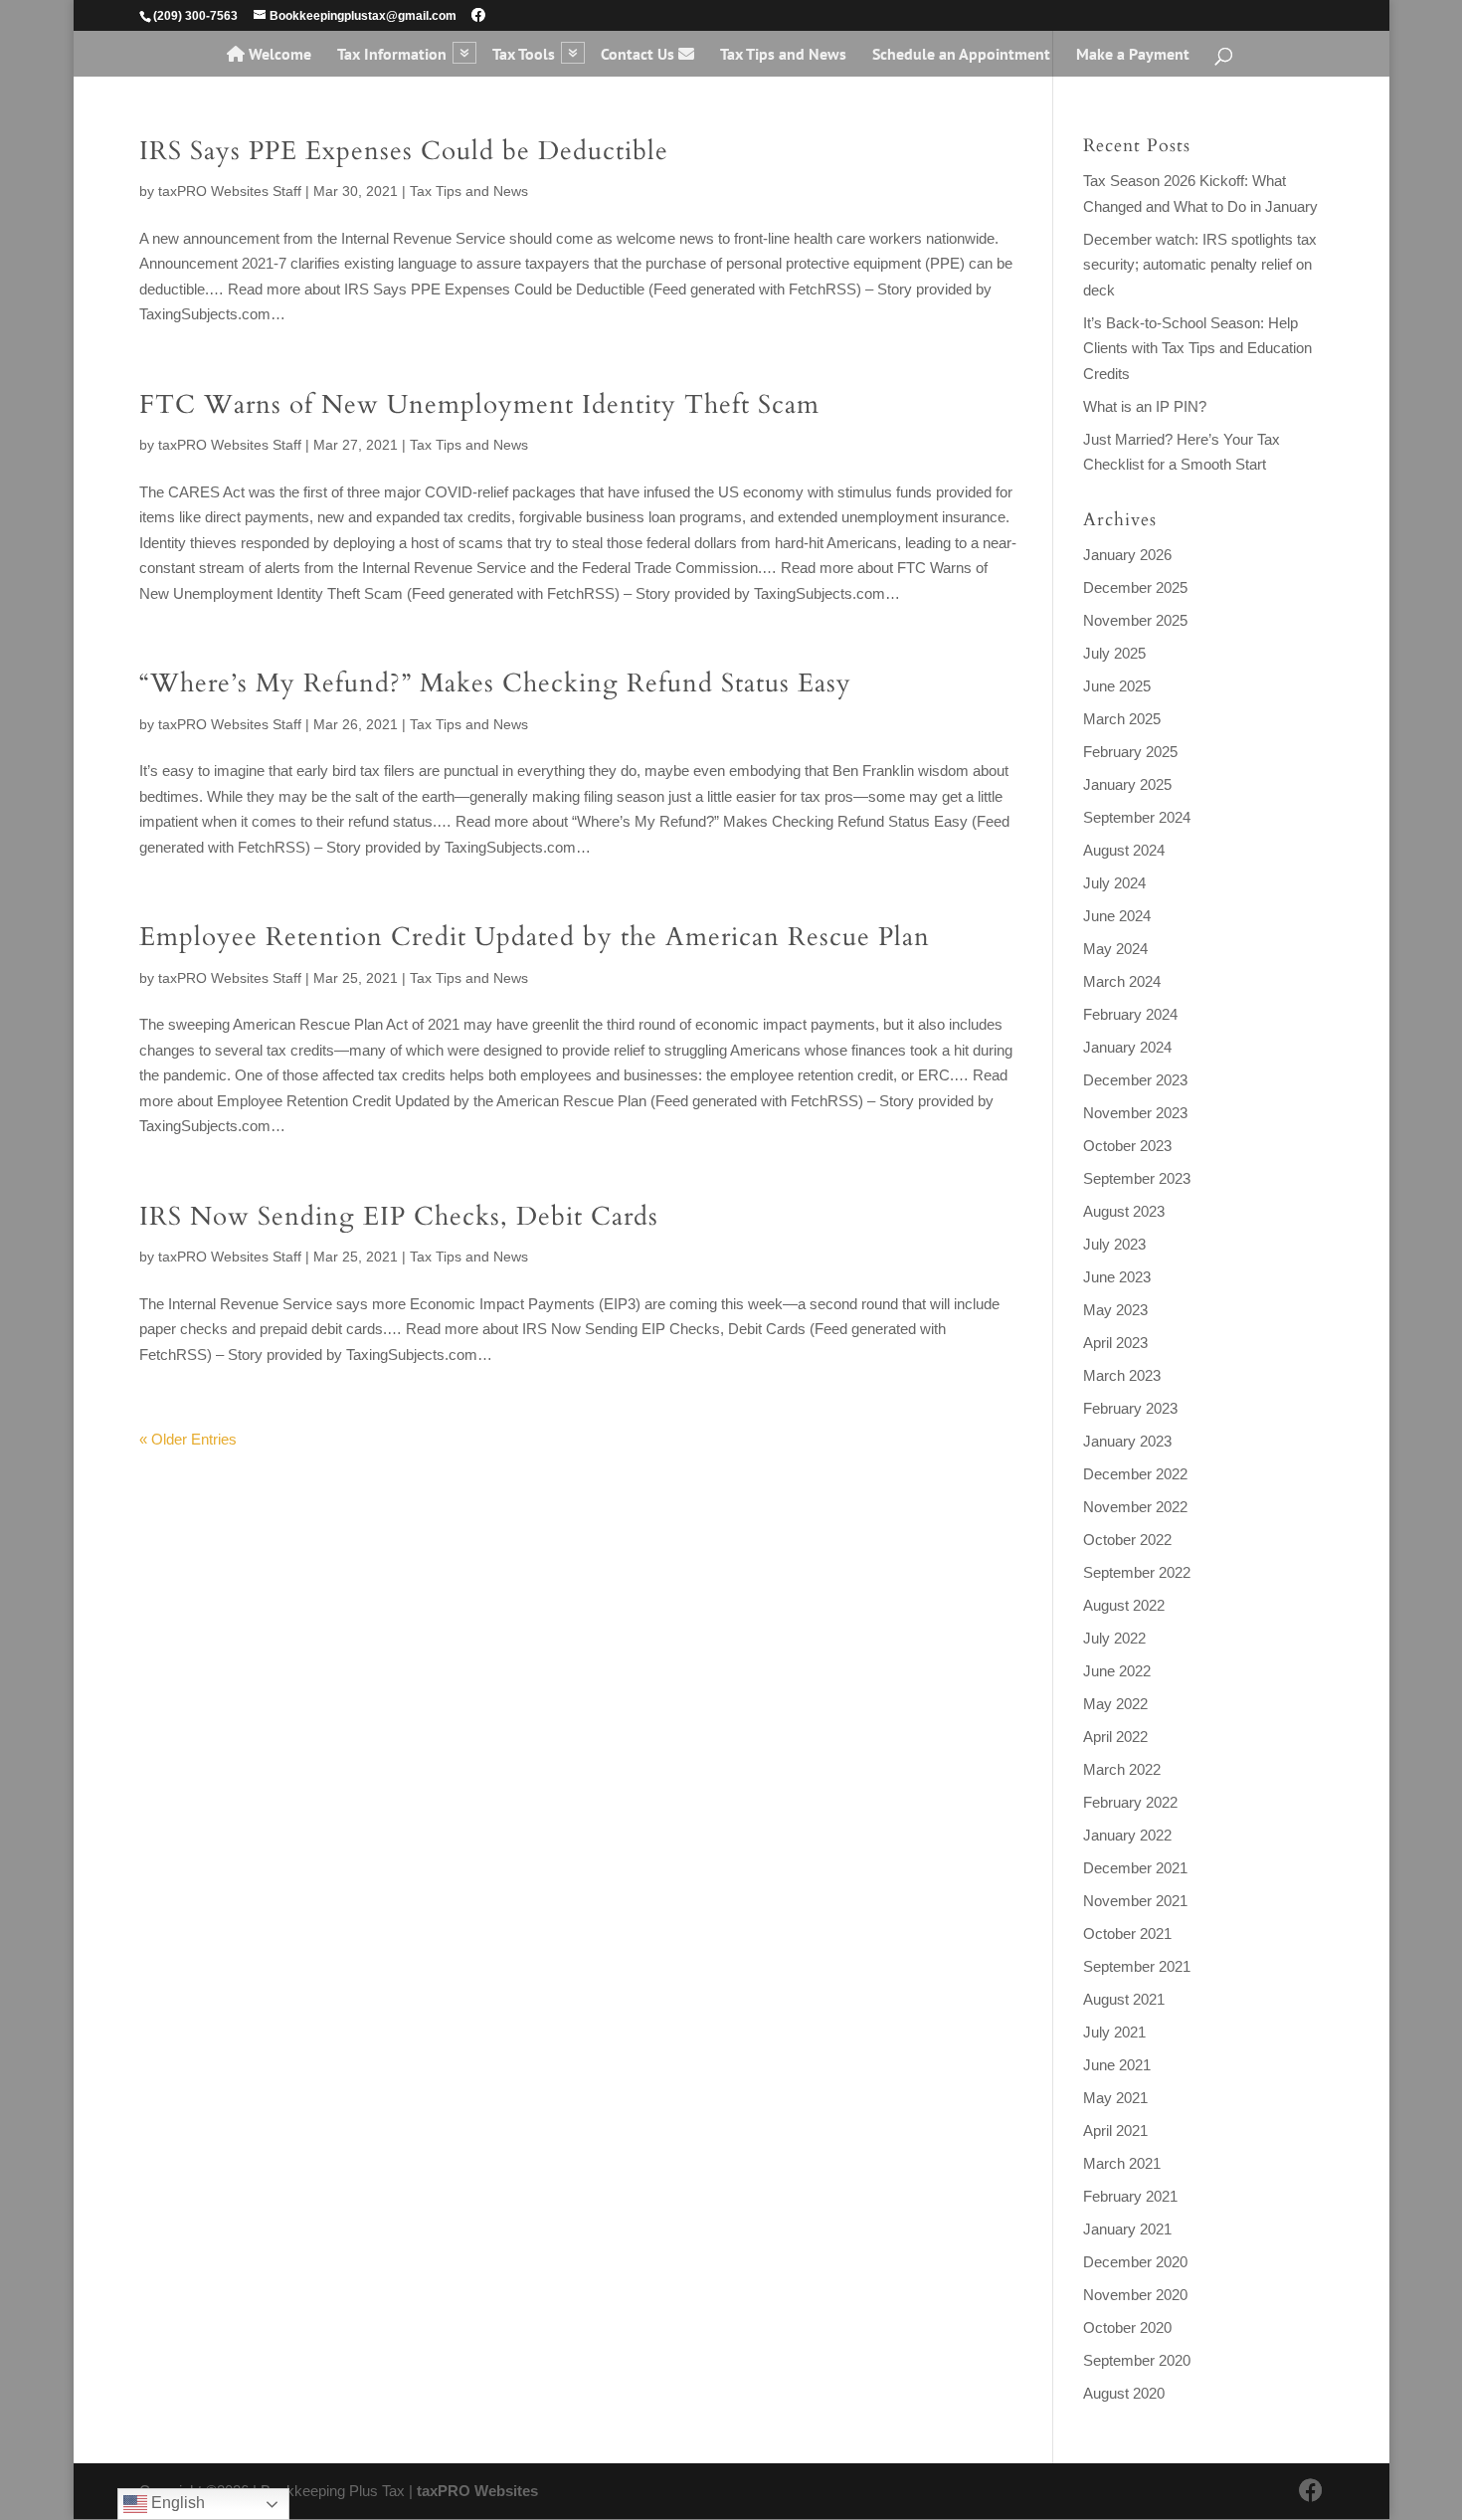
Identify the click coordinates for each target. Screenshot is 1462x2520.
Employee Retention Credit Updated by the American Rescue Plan (535, 937)
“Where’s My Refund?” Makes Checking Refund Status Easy (495, 683)
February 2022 (1130, 1802)
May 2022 (1115, 1704)
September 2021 (1137, 1966)
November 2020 (1135, 2295)
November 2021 (1135, 1901)
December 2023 (1135, 1080)
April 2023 (1115, 1343)
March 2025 (1122, 719)
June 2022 (1117, 1671)
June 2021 (1117, 2065)
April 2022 (1115, 1737)
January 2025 (1127, 784)
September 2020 (1137, 2360)
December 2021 (1135, 1868)
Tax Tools (524, 55)
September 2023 (1137, 1178)
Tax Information (392, 55)
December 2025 (1135, 587)
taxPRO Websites (477, 2491)
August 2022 (1124, 1605)
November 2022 (1135, 1507)
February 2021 (1130, 2196)
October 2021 (1127, 1934)
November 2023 (1135, 1113)
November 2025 (1135, 620)
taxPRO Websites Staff (230, 191)
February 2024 (1130, 1014)
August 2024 (1124, 850)
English (176, 2503)
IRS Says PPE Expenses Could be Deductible (404, 151)
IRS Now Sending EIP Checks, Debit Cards (399, 1216)
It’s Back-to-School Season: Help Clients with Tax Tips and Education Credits (1197, 348)
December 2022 (1135, 1474)
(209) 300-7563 (195, 16)
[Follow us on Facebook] (478, 15)
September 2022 (1137, 1572)
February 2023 (1130, 1408)
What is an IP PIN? (1145, 406)
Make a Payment (1133, 55)
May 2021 (1115, 2098)
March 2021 (1122, 2163)
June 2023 (1117, 1277)
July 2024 (1114, 883)
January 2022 (1127, 1835)
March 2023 (1122, 1375)
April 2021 (1115, 2131)
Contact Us (640, 55)
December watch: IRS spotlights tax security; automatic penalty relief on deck (1200, 265)
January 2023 (1127, 1441)
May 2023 (1115, 1310)
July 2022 (1114, 1638)
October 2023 (1127, 1146)
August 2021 (1124, 1999)
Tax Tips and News (783, 55)
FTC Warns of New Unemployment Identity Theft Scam (479, 404)
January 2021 (1127, 2229)
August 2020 (1124, 2393)
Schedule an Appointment (961, 55)
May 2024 (1115, 949)
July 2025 (1114, 653)
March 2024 (1122, 981)
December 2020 (1135, 2262)
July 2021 (1114, 2032)
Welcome (278, 55)
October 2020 (1127, 2327)
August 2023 (1124, 1211)
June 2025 (1117, 686)
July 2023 (1114, 1244)
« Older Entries (188, 1439)
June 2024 (1117, 916)
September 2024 (1137, 817)
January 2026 (1127, 555)
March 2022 (1122, 1769)
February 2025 (1130, 752)
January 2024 (1127, 1047)
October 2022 (1127, 1540)
